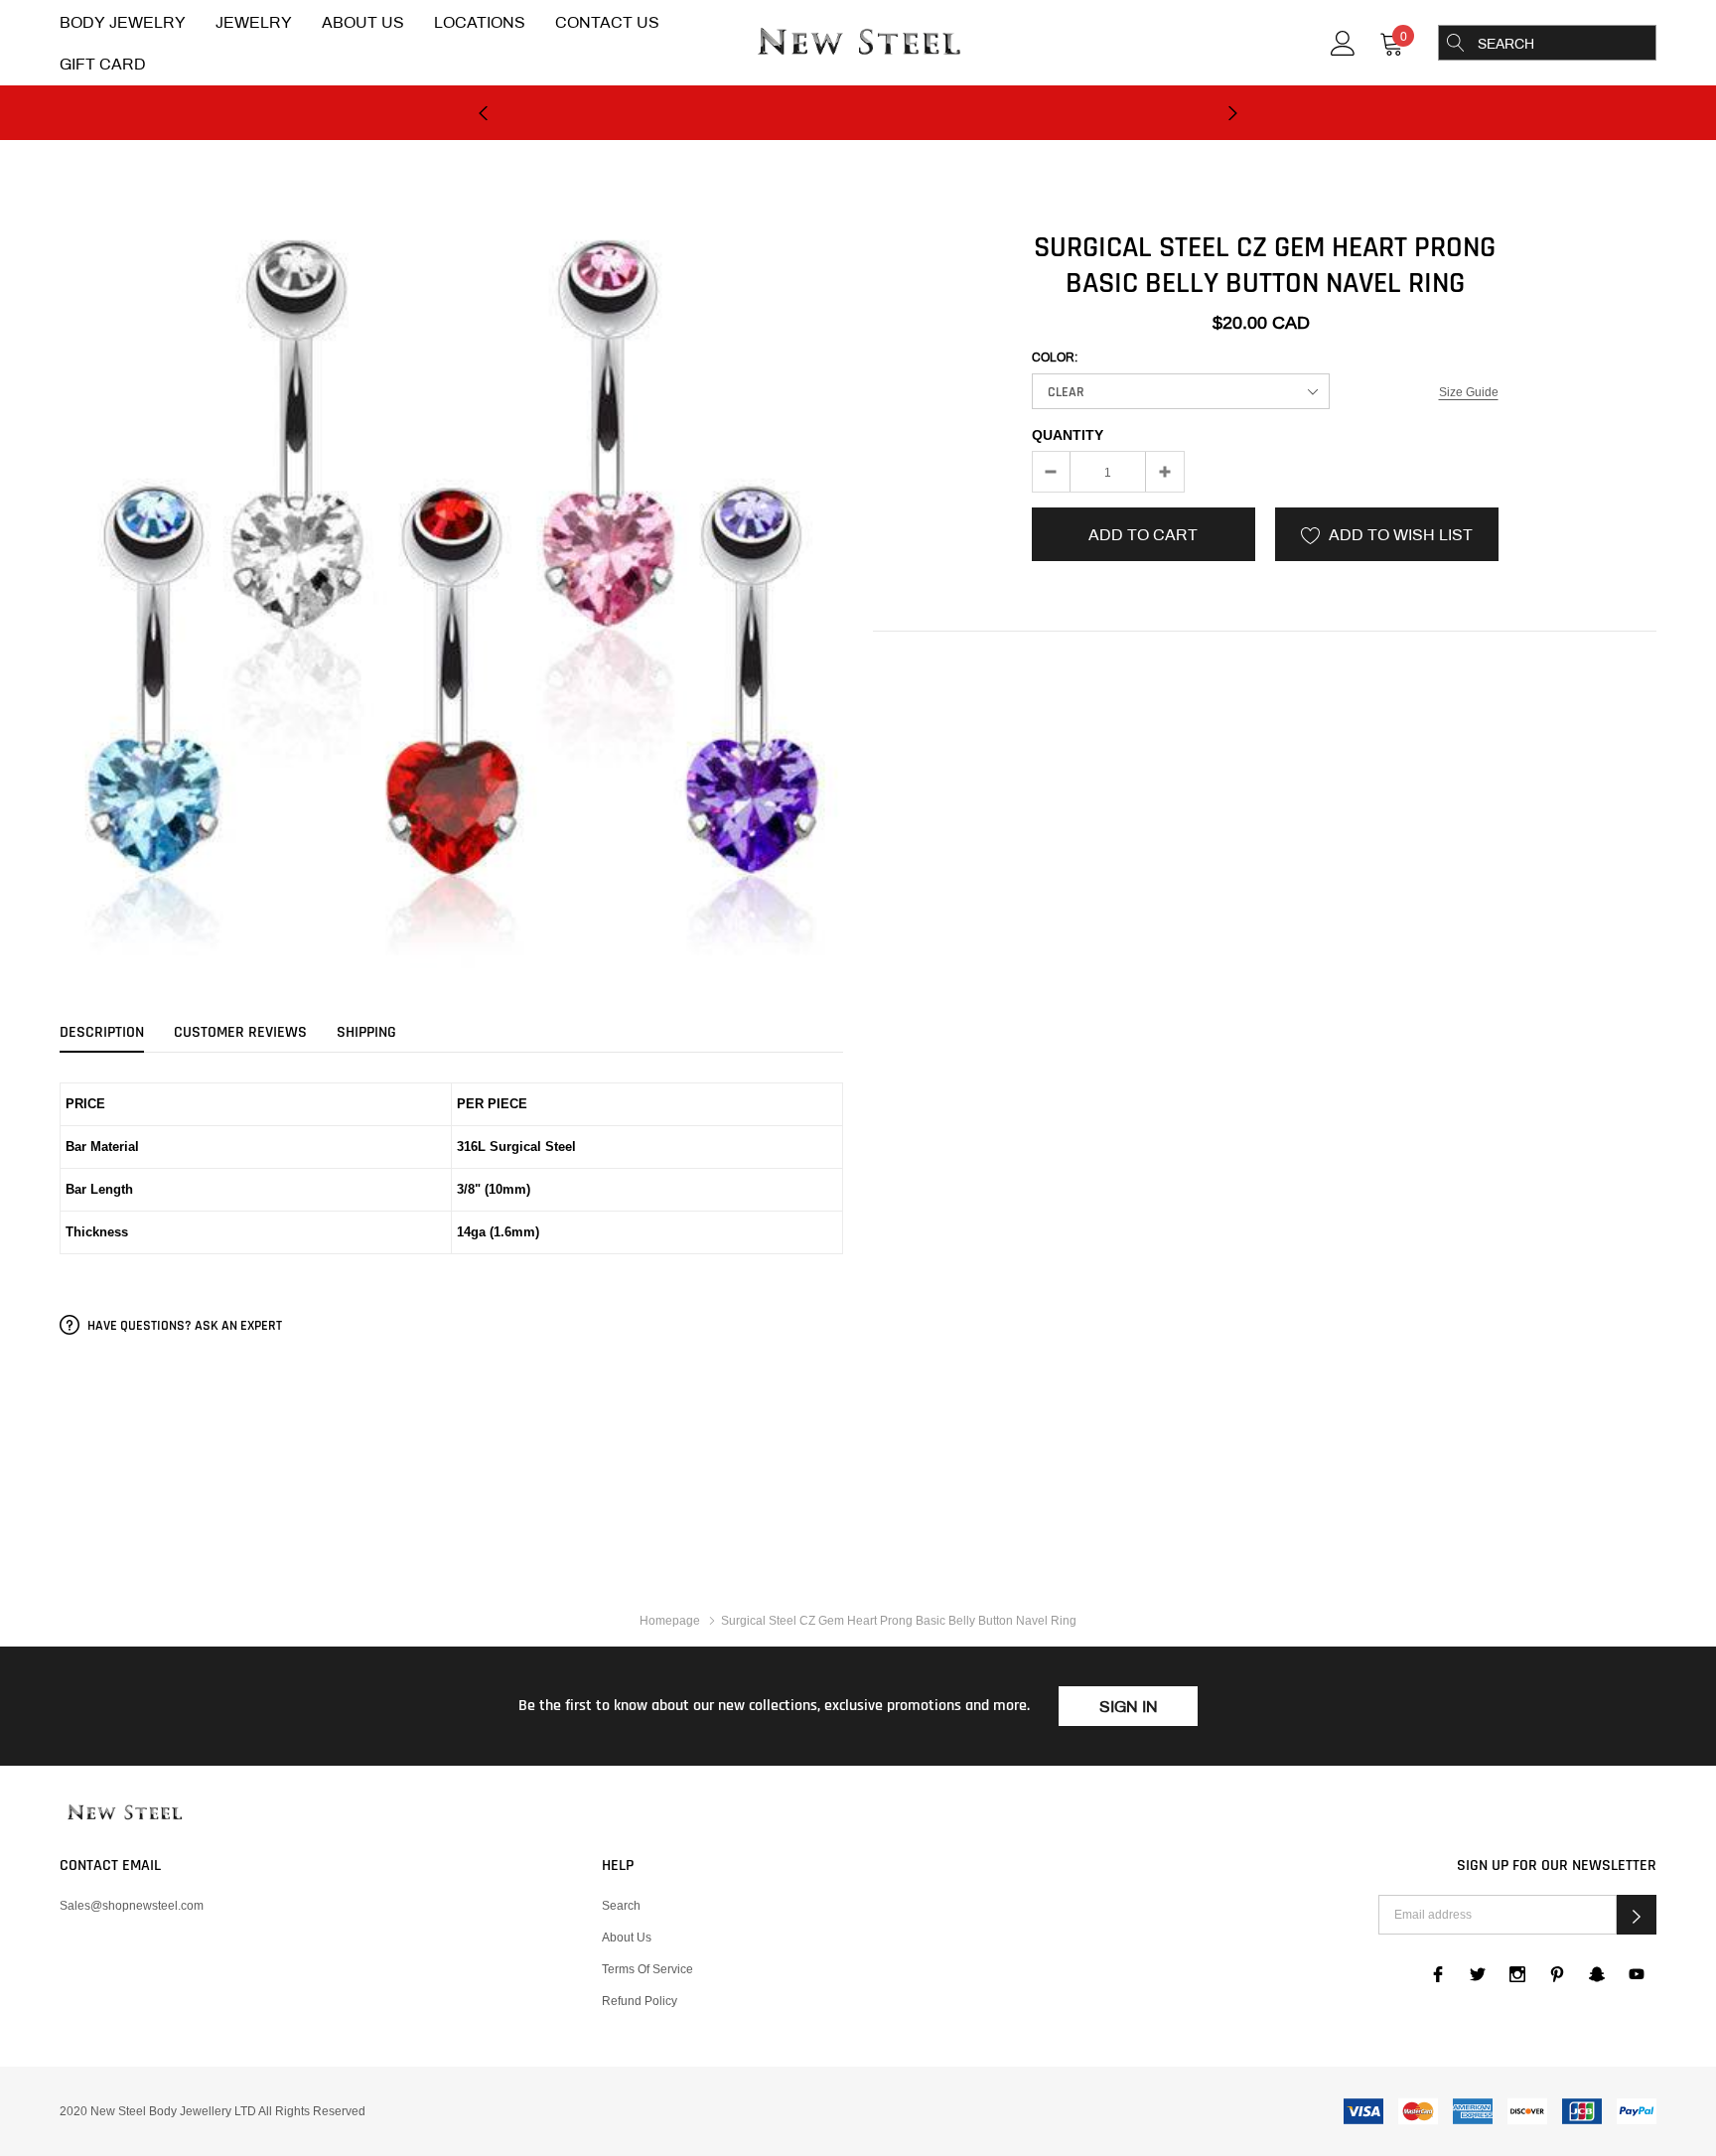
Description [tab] (102, 1033)
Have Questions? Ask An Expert (183, 1326)
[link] (1343, 41)
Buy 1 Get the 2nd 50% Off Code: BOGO (858, 134)
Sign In (1129, 1707)
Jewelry (254, 22)
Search (621, 1905)
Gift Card (103, 64)
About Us (363, 22)
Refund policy (640, 2001)
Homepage (670, 1620)
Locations (480, 22)
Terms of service (647, 1969)
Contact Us (607, 22)
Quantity (1068, 435)
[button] (1637, 1915)
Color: (1055, 358)
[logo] (858, 44)
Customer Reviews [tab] (240, 1033)
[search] (1456, 43)
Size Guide (1469, 392)
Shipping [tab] (366, 1033)
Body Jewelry (123, 22)
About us (627, 1937)
